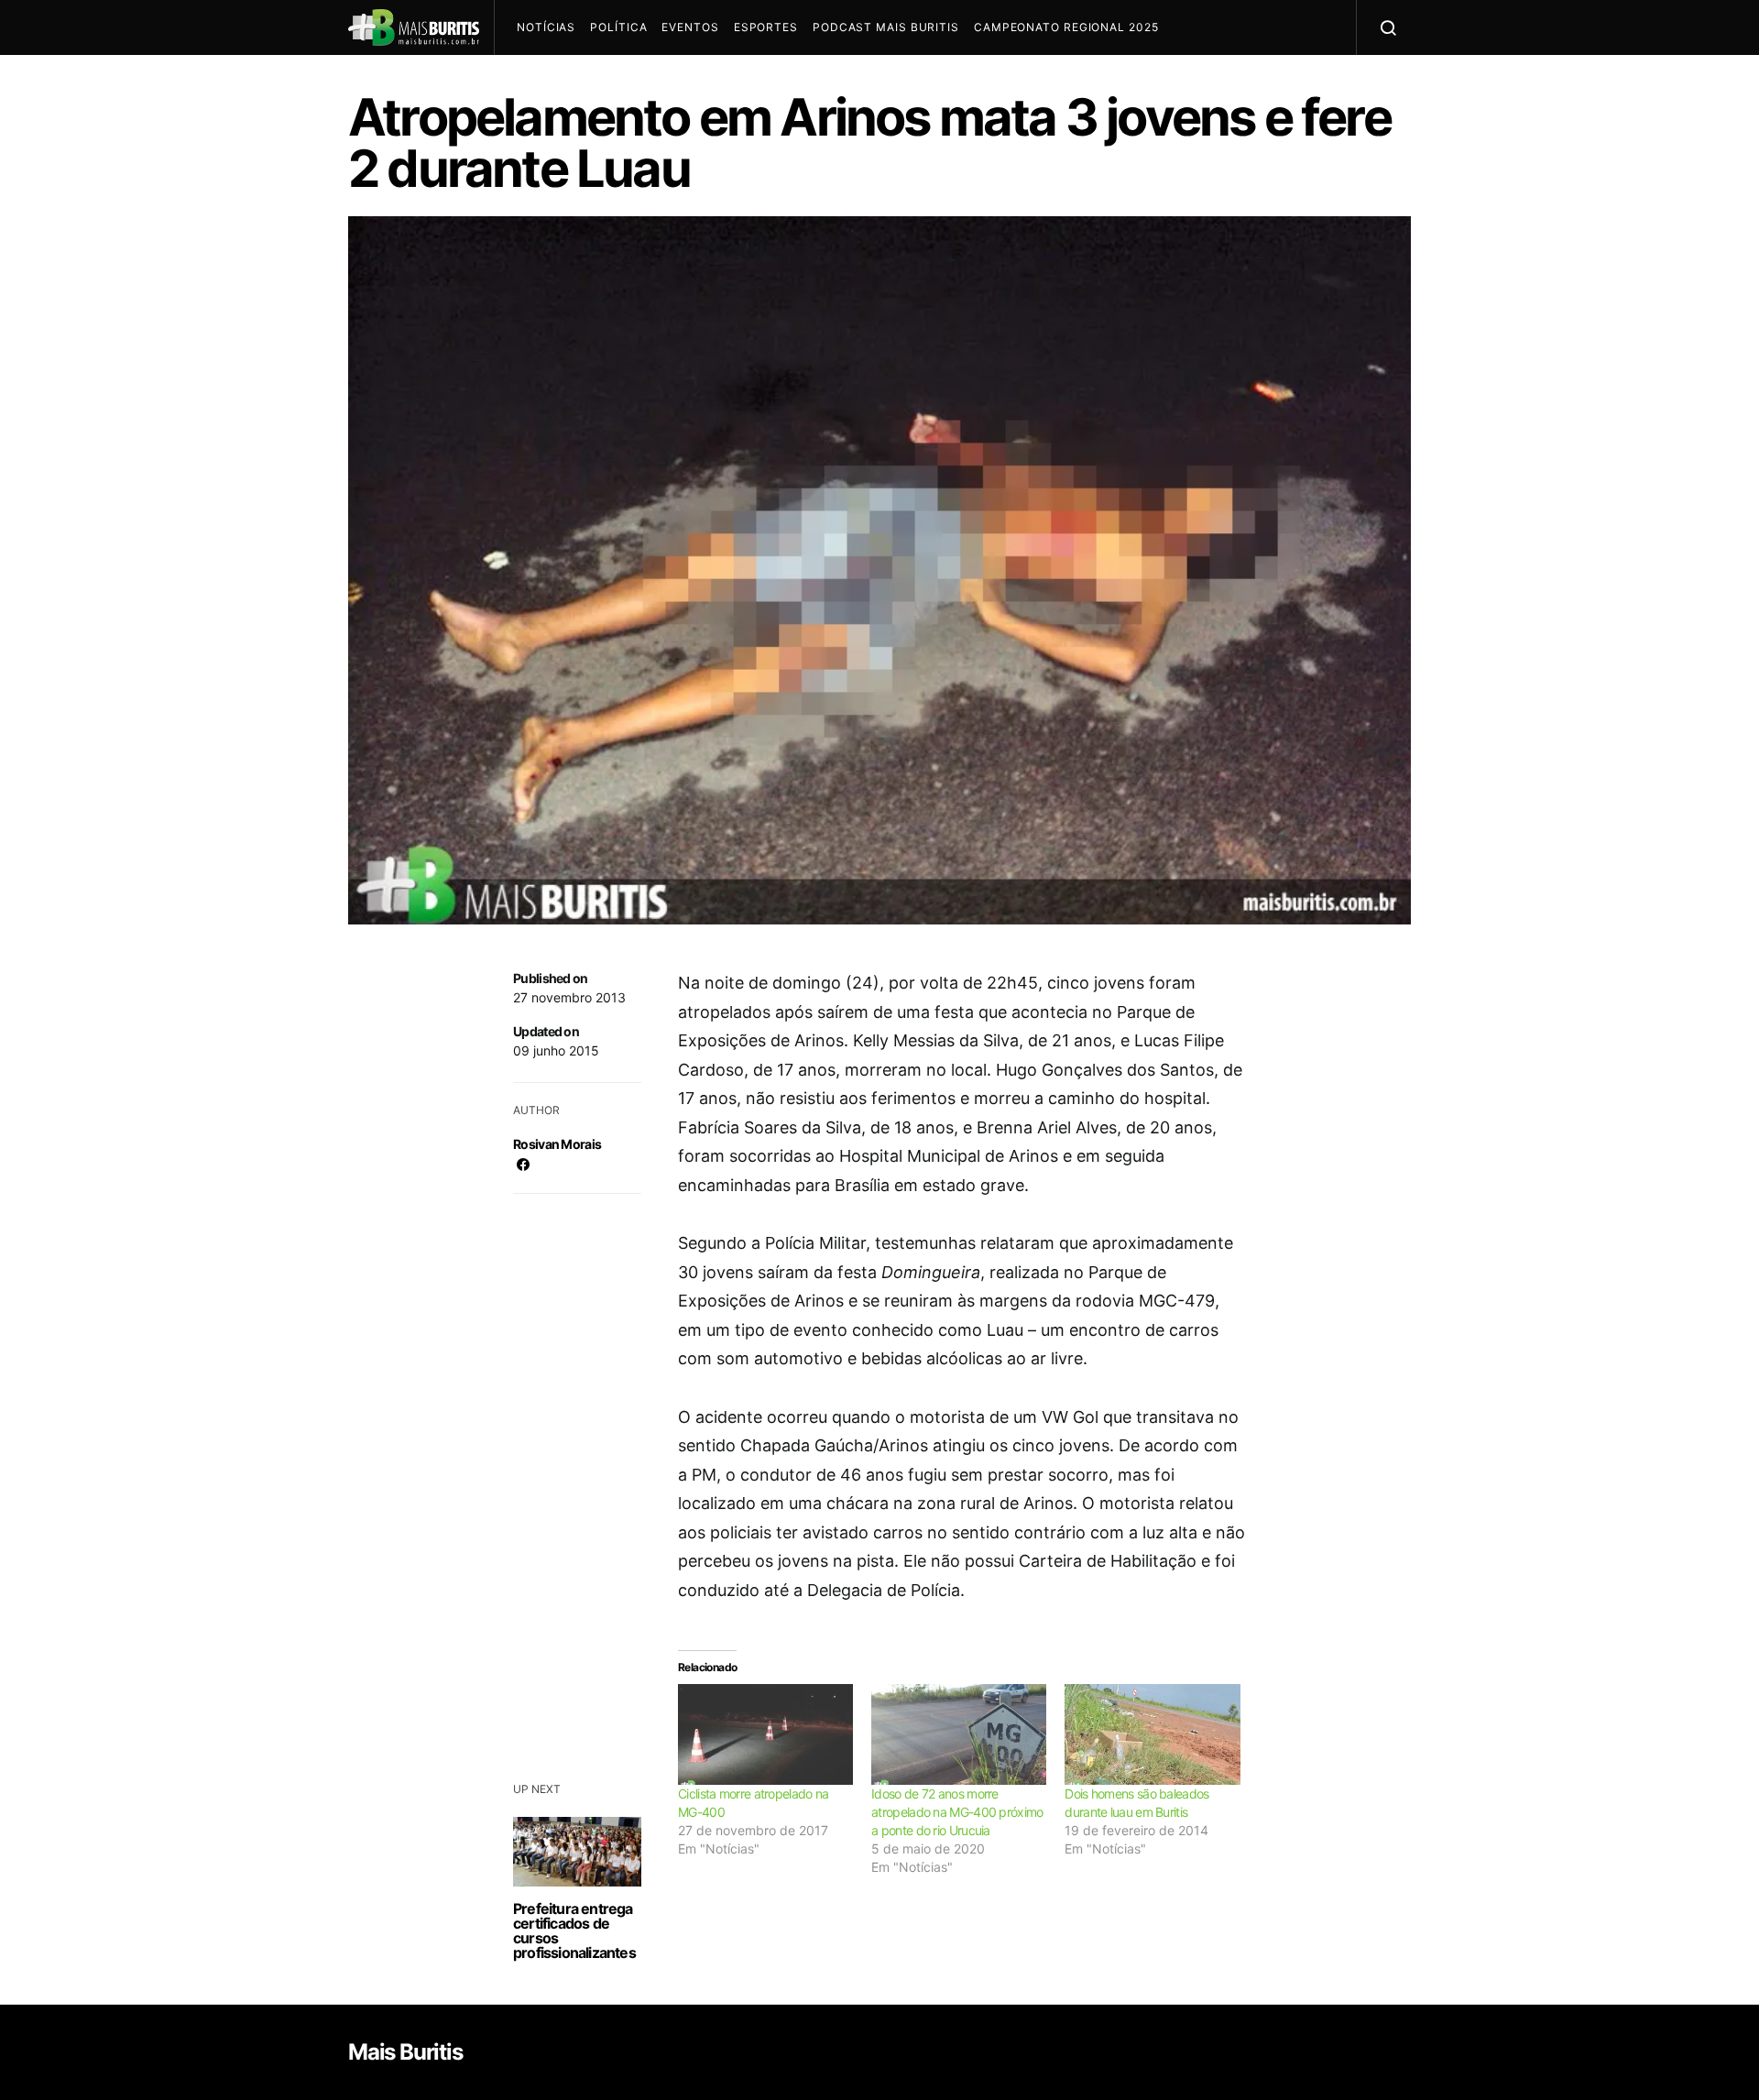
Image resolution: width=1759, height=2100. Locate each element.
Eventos (690, 27)
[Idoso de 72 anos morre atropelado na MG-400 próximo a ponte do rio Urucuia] (959, 1734)
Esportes (766, 27)
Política (618, 27)
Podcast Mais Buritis (886, 27)
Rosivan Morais (557, 1144)
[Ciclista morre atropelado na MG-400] (765, 1734)
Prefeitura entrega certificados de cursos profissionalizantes (574, 1930)
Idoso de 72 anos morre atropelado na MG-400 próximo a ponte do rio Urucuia (957, 1812)
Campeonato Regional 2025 (1066, 27)
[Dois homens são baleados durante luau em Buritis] (1152, 1734)
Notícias (546, 27)
